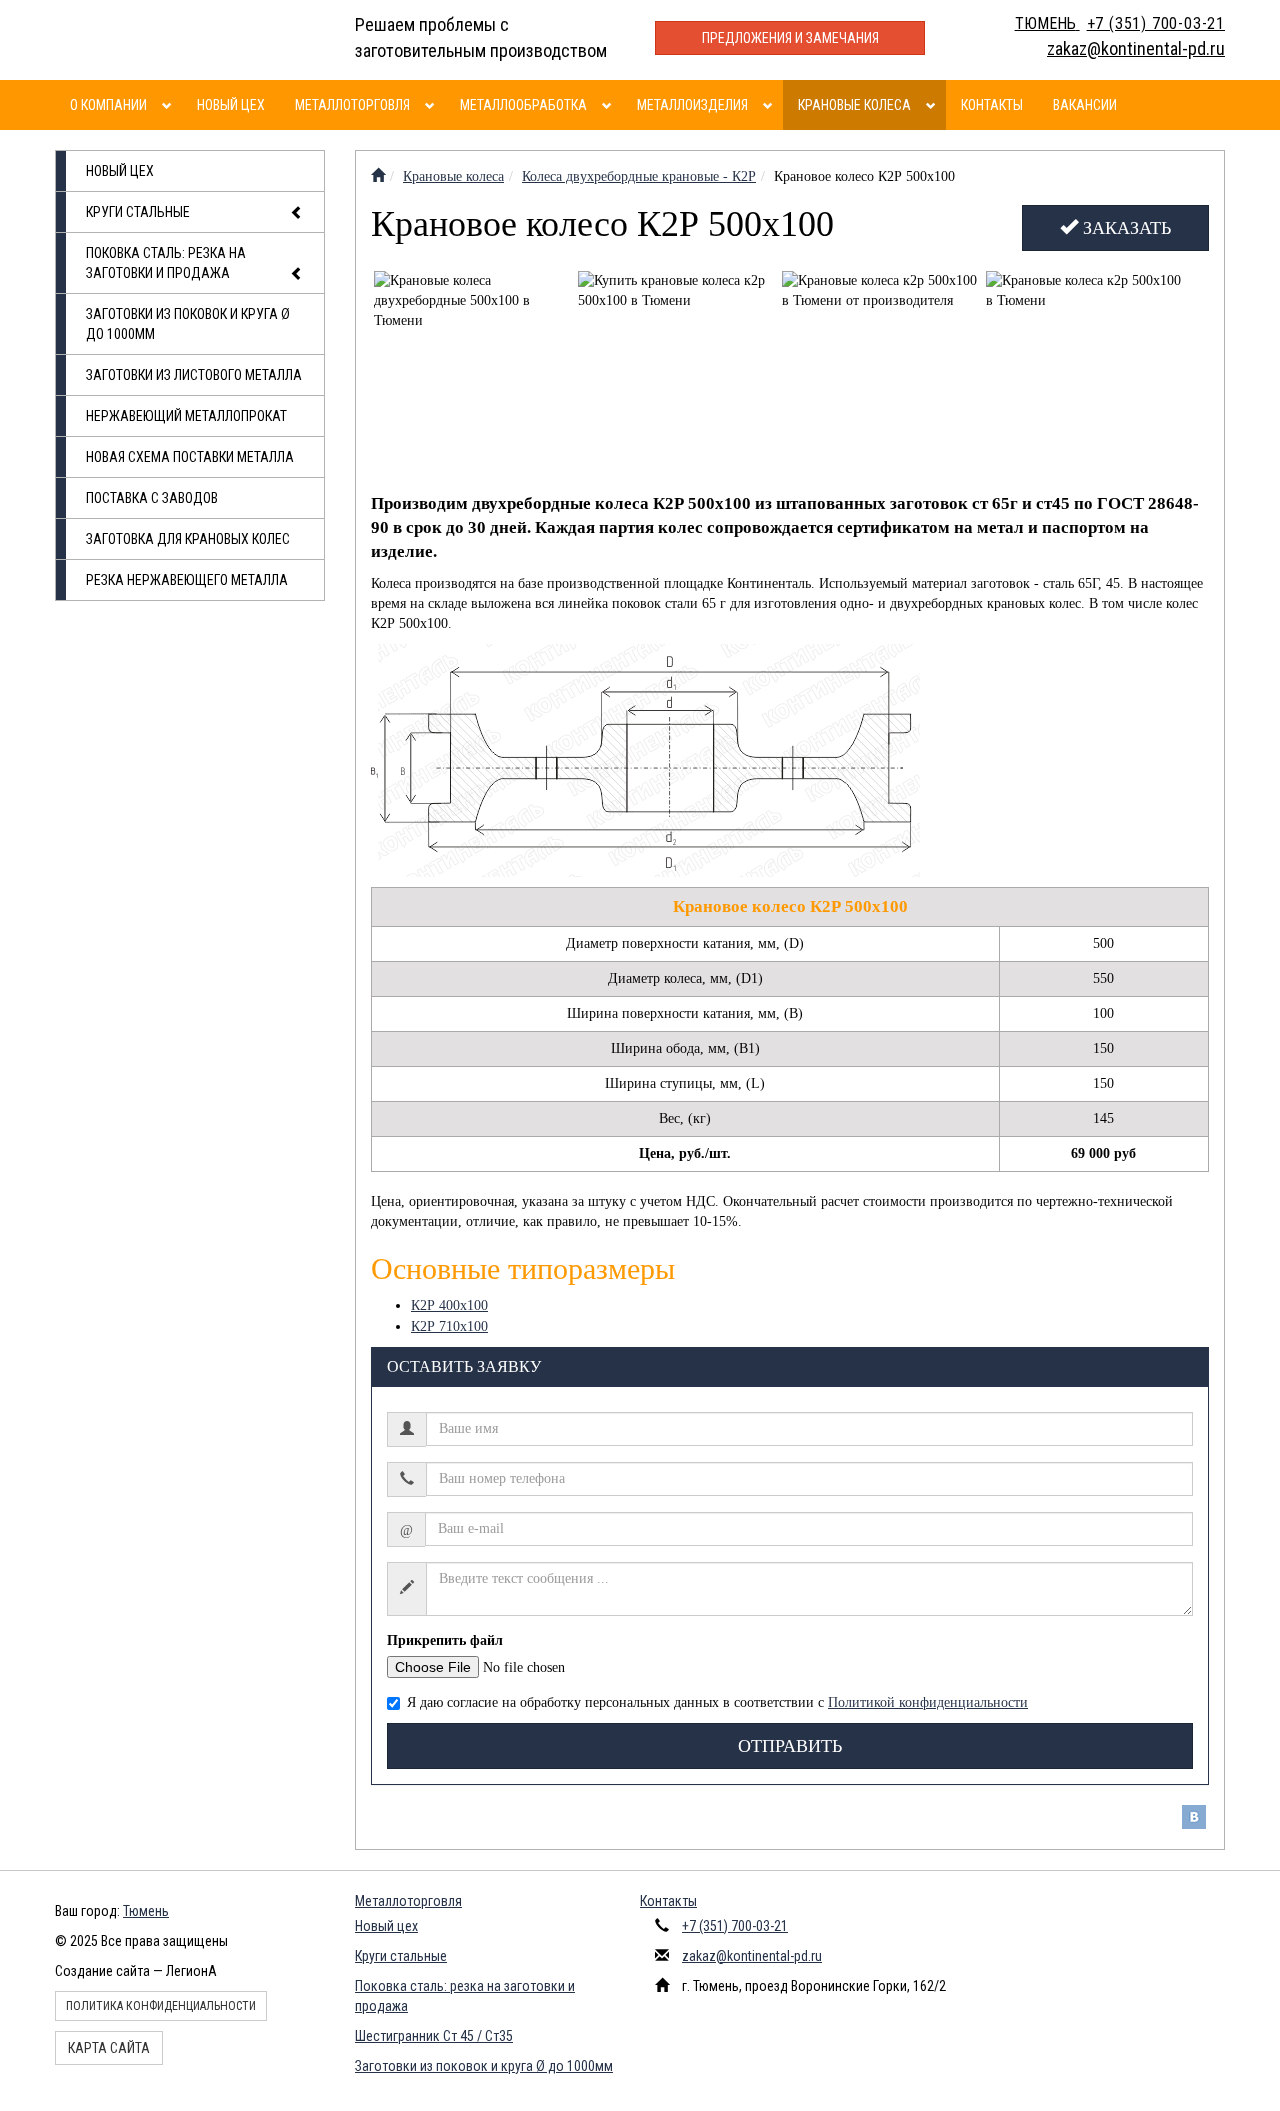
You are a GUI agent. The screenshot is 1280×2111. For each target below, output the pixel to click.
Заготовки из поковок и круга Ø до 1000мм (188, 324)
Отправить (790, 1746)
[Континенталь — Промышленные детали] (378, 176)
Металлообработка (523, 105)
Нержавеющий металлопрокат (186, 416)
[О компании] (169, 105)
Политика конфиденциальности (161, 2006)
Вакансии (1085, 105)
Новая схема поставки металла (190, 457)
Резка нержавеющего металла (187, 580)
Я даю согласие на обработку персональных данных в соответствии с (717, 1702)
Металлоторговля (352, 105)
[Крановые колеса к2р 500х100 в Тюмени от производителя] (881, 370)
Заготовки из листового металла (194, 375)
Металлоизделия (692, 105)
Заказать (1124, 228)
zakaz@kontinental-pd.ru (752, 1956)
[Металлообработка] (609, 105)
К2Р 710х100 (449, 1326)
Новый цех (231, 105)
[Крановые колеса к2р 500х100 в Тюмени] (1085, 370)
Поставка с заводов (152, 498)
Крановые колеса (854, 105)
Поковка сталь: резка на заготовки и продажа (166, 263)
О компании (108, 105)
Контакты (992, 105)
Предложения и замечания (790, 38)
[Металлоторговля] (432, 105)
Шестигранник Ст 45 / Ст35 (434, 2036)
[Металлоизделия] (770, 105)
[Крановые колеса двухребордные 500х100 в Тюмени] (473, 370)
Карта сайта (109, 2048)
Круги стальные (138, 212)
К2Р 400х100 (449, 1305)
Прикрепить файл (445, 1640)
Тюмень (146, 1911)
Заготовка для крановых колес (188, 539)
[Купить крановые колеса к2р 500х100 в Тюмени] (677, 370)
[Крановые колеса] (933, 105)
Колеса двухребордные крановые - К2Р (639, 176)
